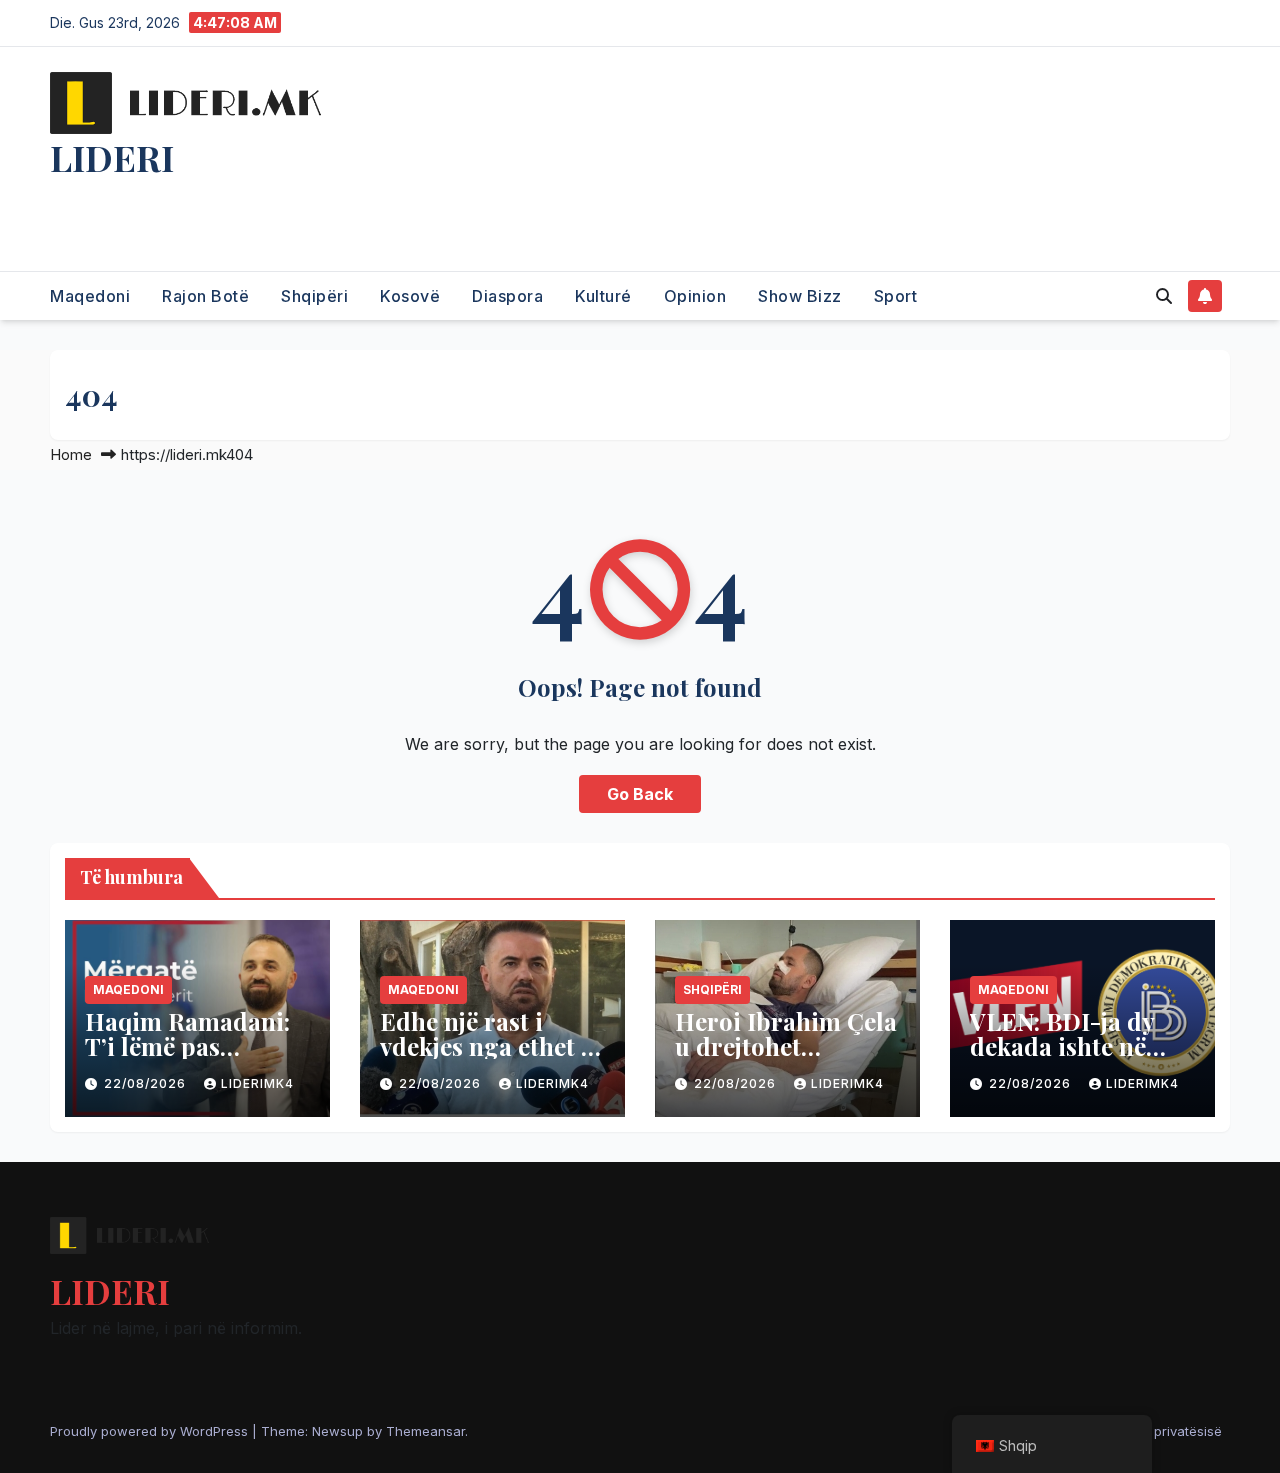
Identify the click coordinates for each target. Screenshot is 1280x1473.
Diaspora (507, 296)
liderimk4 (257, 1083)
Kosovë (410, 296)
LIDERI (112, 157)
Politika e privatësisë (1158, 1431)
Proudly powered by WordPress (151, 1431)
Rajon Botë (205, 296)
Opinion (695, 296)
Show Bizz (800, 296)
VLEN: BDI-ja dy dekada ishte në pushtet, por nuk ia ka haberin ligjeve (1077, 1058)
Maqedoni (90, 296)
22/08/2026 (147, 1083)
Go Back (640, 794)
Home (71, 454)
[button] (1164, 296)
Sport (896, 296)
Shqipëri (314, 296)
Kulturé (603, 296)
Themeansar (425, 1431)
